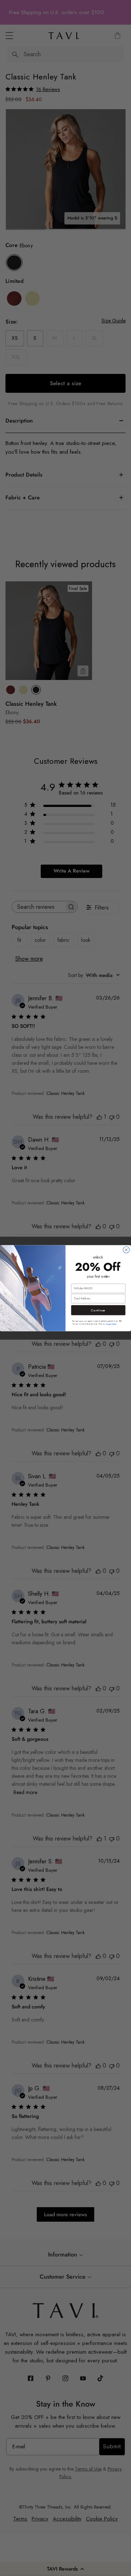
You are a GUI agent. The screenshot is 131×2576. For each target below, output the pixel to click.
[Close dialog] (126, 1250)
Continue (98, 1310)
